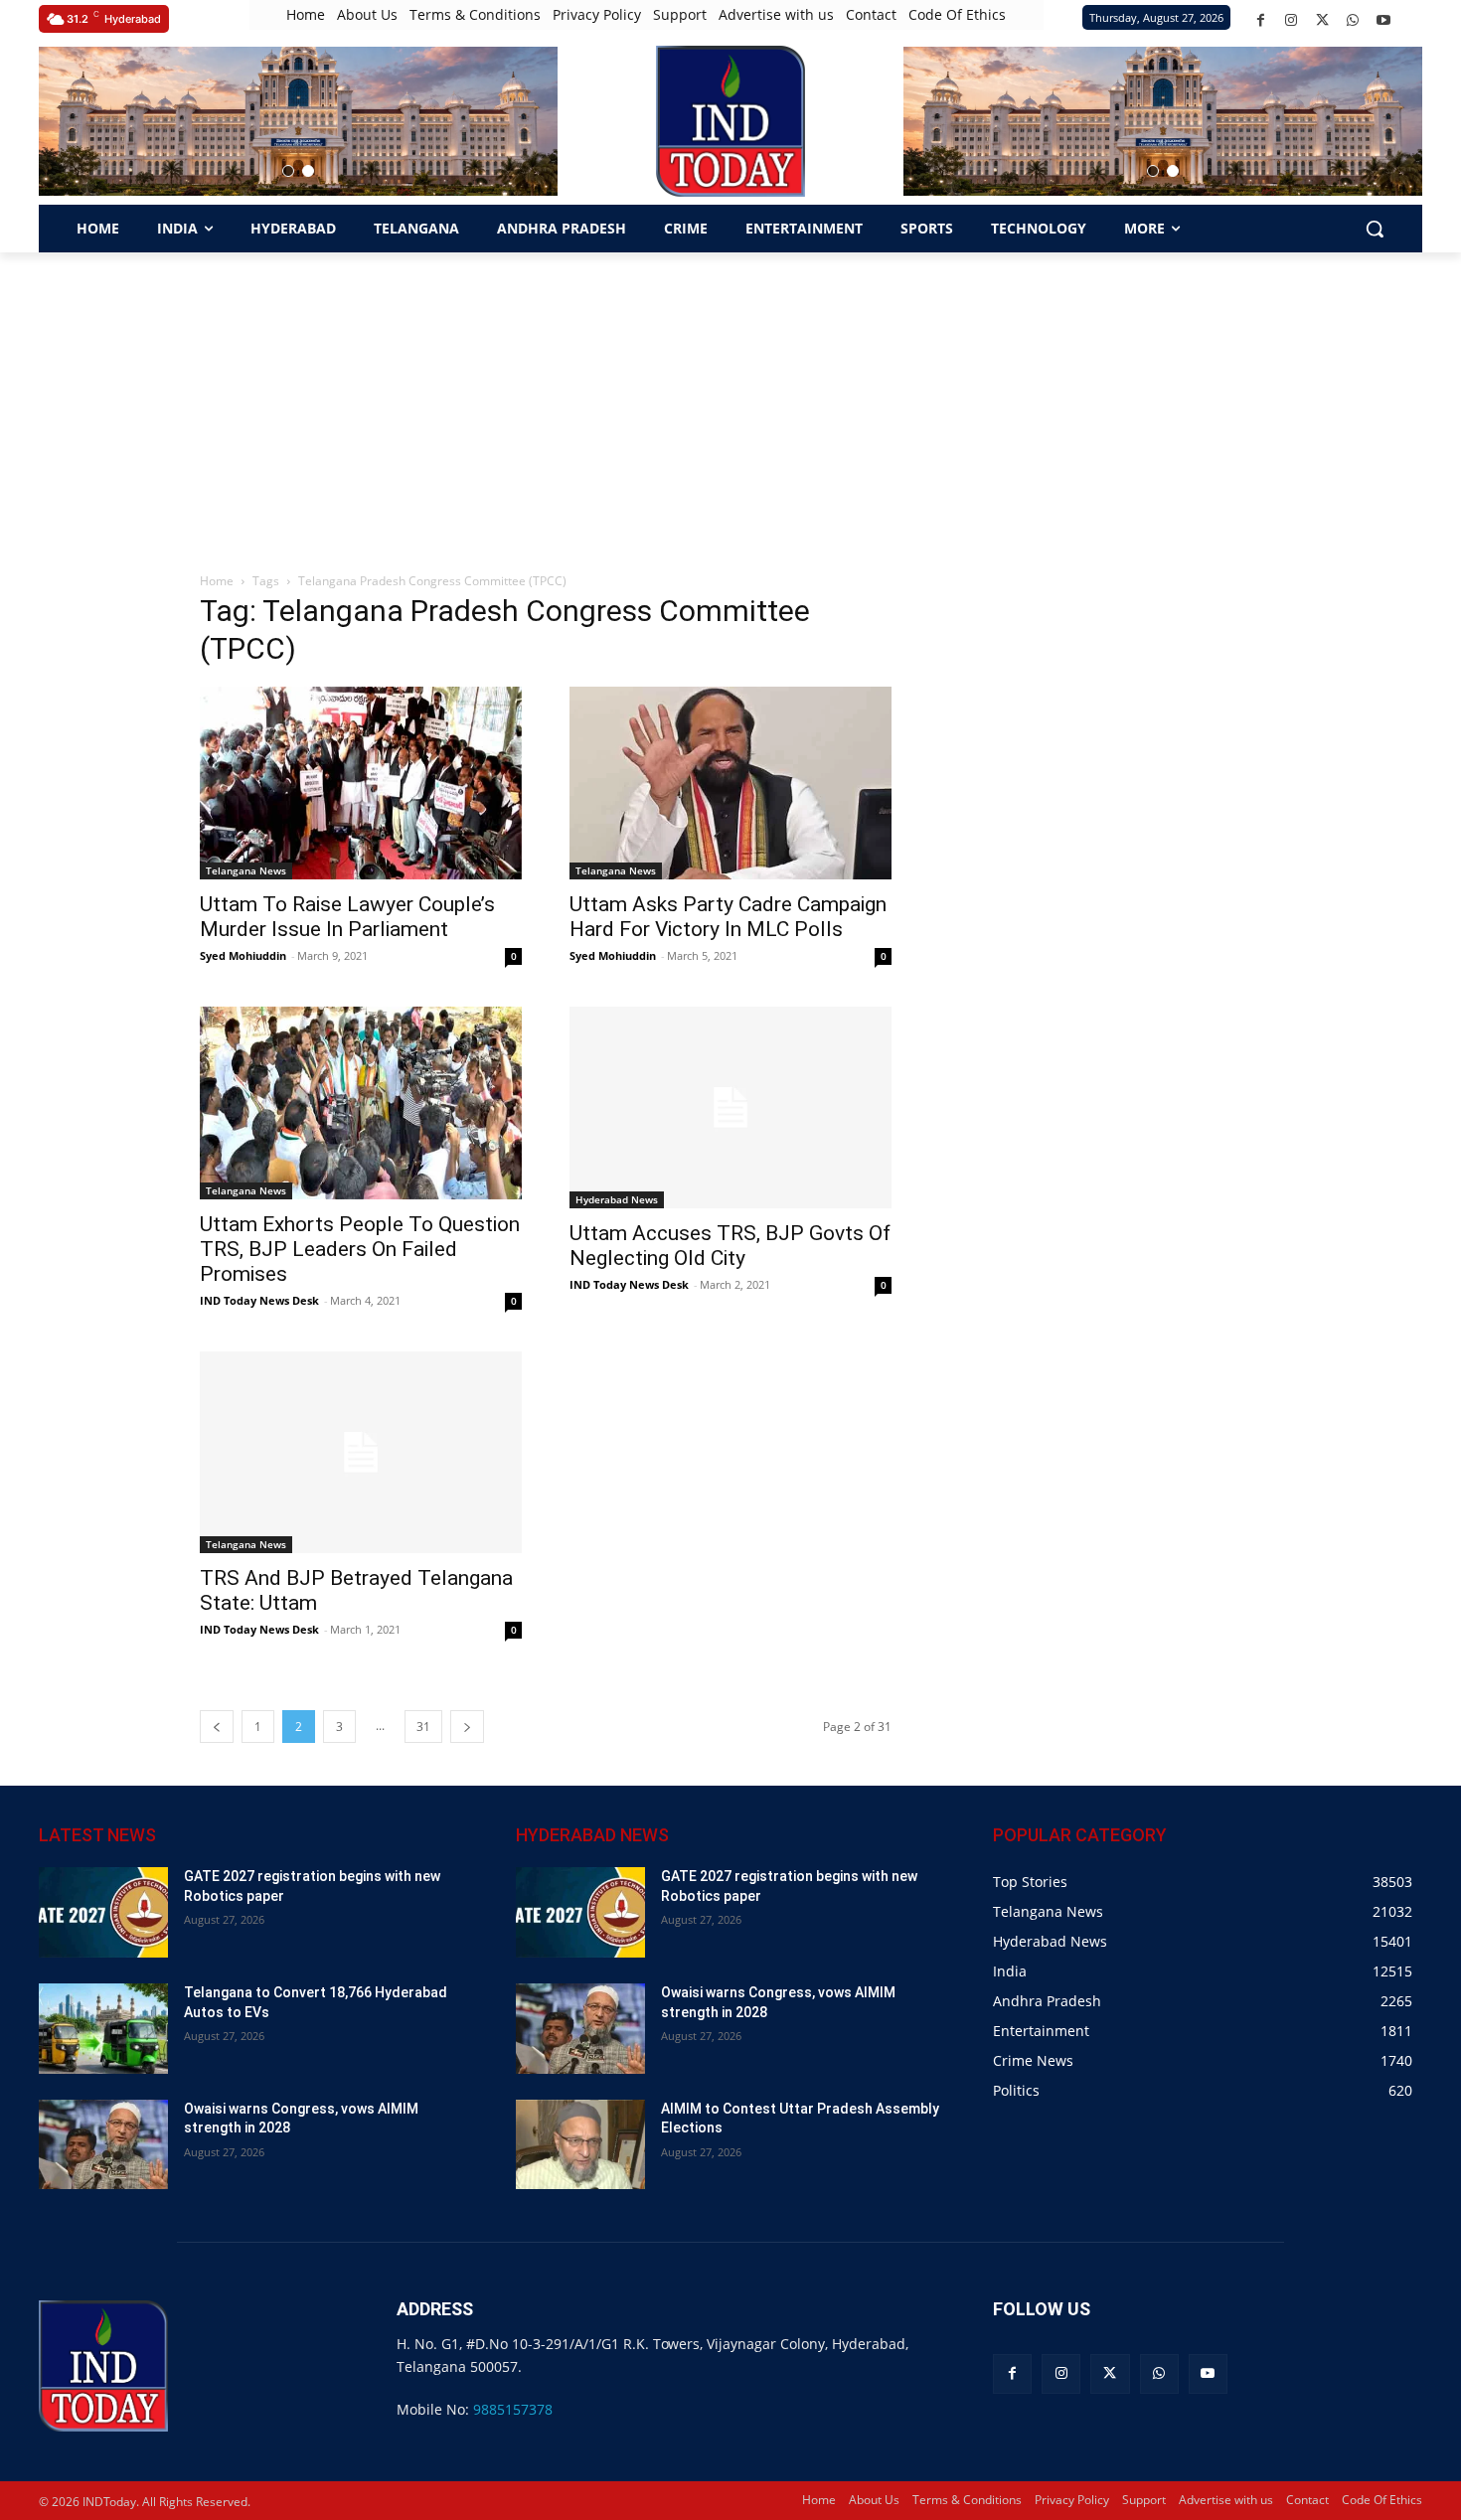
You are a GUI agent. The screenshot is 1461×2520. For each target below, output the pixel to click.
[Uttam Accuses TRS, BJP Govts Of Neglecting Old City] (730, 1107)
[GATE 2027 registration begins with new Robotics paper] (103, 1912)
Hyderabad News (617, 1199)
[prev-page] (217, 1727)
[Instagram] (1292, 20)
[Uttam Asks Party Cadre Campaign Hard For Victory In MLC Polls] (730, 783)
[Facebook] (1261, 20)
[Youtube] (1384, 20)
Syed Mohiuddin (243, 955)
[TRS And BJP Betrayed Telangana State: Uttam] (361, 1452)
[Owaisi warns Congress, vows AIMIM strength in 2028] (103, 2145)
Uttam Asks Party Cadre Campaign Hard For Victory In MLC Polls (728, 917)
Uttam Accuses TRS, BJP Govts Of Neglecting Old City (730, 1246)
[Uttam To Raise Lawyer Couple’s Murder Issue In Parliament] (361, 783)
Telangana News (246, 870)
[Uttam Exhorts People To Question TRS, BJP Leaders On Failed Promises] (361, 1103)
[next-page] (467, 1727)
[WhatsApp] (1353, 20)
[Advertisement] (730, 401)
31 (423, 1727)
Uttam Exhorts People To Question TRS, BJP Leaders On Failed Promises (360, 1249)
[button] (288, 171)
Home (217, 581)
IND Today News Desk (259, 1300)
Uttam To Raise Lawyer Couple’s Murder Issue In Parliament (347, 917)
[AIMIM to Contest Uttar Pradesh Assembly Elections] (580, 2145)
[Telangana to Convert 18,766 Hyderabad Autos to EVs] (103, 2029)
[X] (1322, 20)
